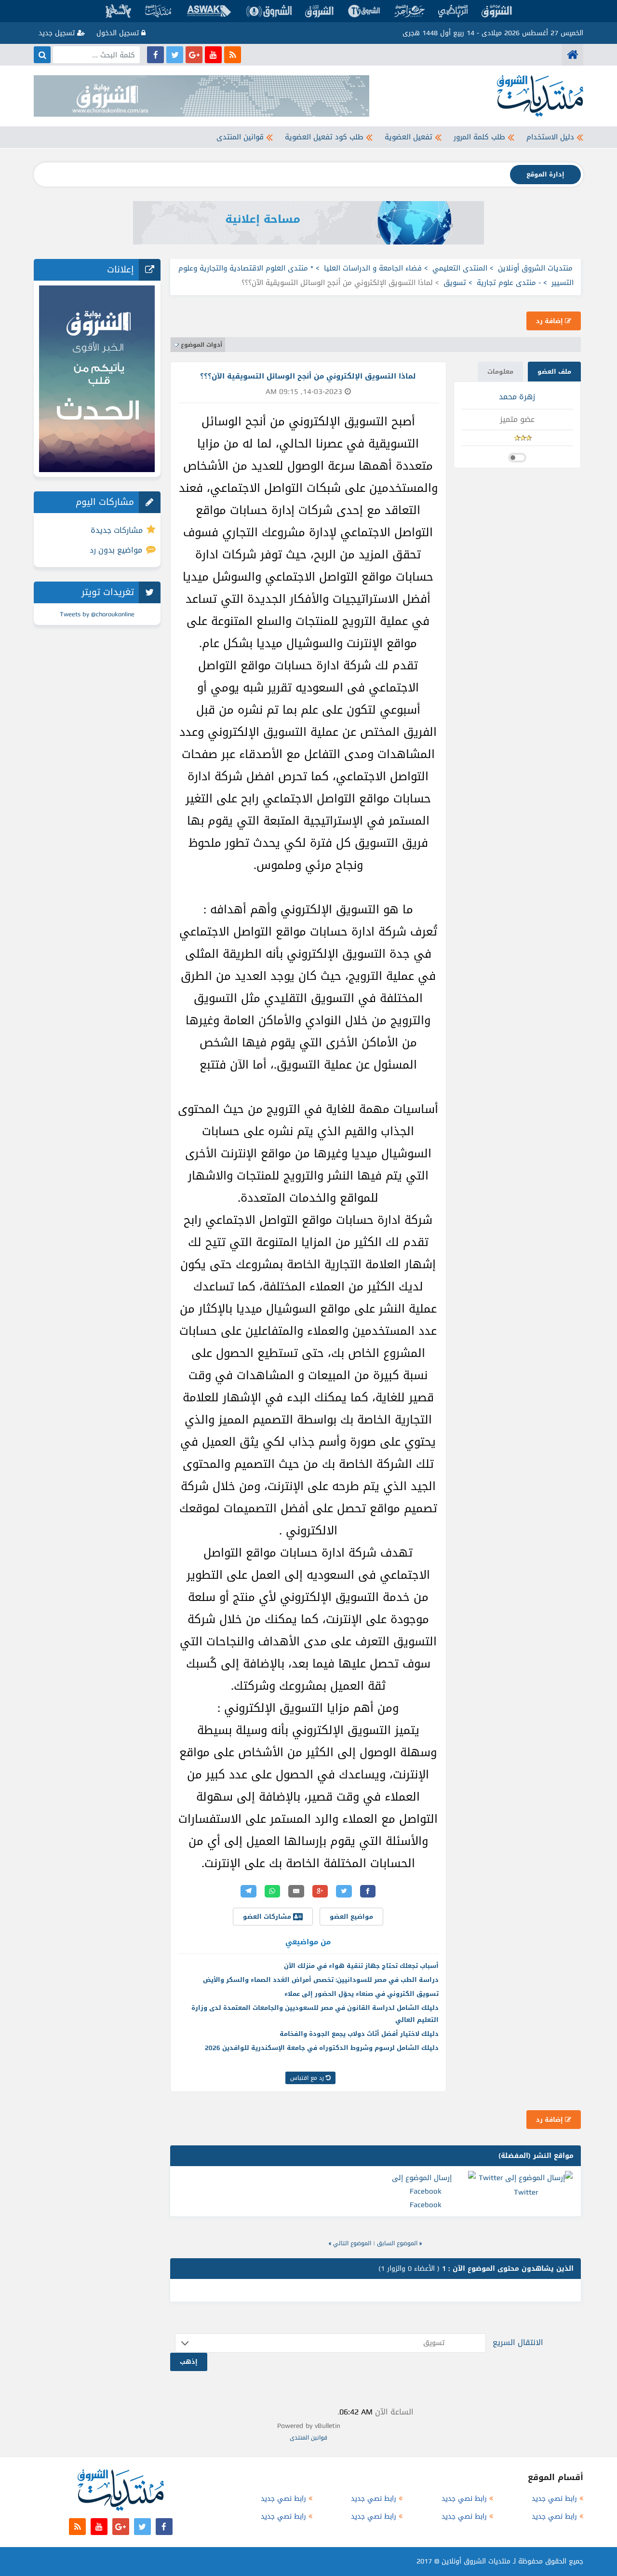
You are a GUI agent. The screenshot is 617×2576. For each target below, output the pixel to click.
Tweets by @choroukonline (97, 614)
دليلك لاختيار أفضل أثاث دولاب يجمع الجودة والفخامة (359, 2034)
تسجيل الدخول (119, 33)
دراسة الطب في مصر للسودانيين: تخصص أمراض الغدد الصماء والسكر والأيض (321, 1980)
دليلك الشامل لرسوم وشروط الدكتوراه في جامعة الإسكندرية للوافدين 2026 (322, 2048)
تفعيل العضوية (409, 137)
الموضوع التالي (352, 2243)
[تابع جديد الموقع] (233, 55)
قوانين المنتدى (240, 137)
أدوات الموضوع (201, 345)
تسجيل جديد (58, 33)
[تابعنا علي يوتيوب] (213, 55)
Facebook (426, 2205)
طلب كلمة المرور (479, 137)
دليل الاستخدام (550, 137)
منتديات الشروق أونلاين (535, 268)
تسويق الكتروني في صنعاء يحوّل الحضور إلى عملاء (362, 1994)
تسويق (455, 283)
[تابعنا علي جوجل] (194, 55)
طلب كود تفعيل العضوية (324, 137)
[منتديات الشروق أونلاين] (572, 55)
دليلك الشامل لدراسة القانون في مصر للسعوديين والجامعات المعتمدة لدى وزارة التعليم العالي (315, 2014)
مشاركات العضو (268, 1917)
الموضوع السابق (397, 2243)
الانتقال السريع (518, 2342)
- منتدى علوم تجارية (509, 283)
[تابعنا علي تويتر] (175, 55)
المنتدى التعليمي (460, 268)
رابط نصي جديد (554, 2499)
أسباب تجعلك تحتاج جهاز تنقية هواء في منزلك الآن (361, 1966)
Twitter (526, 2192)
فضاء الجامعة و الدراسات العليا (373, 268)
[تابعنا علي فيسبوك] (155, 55)
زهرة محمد (517, 397)
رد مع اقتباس (308, 2078)
